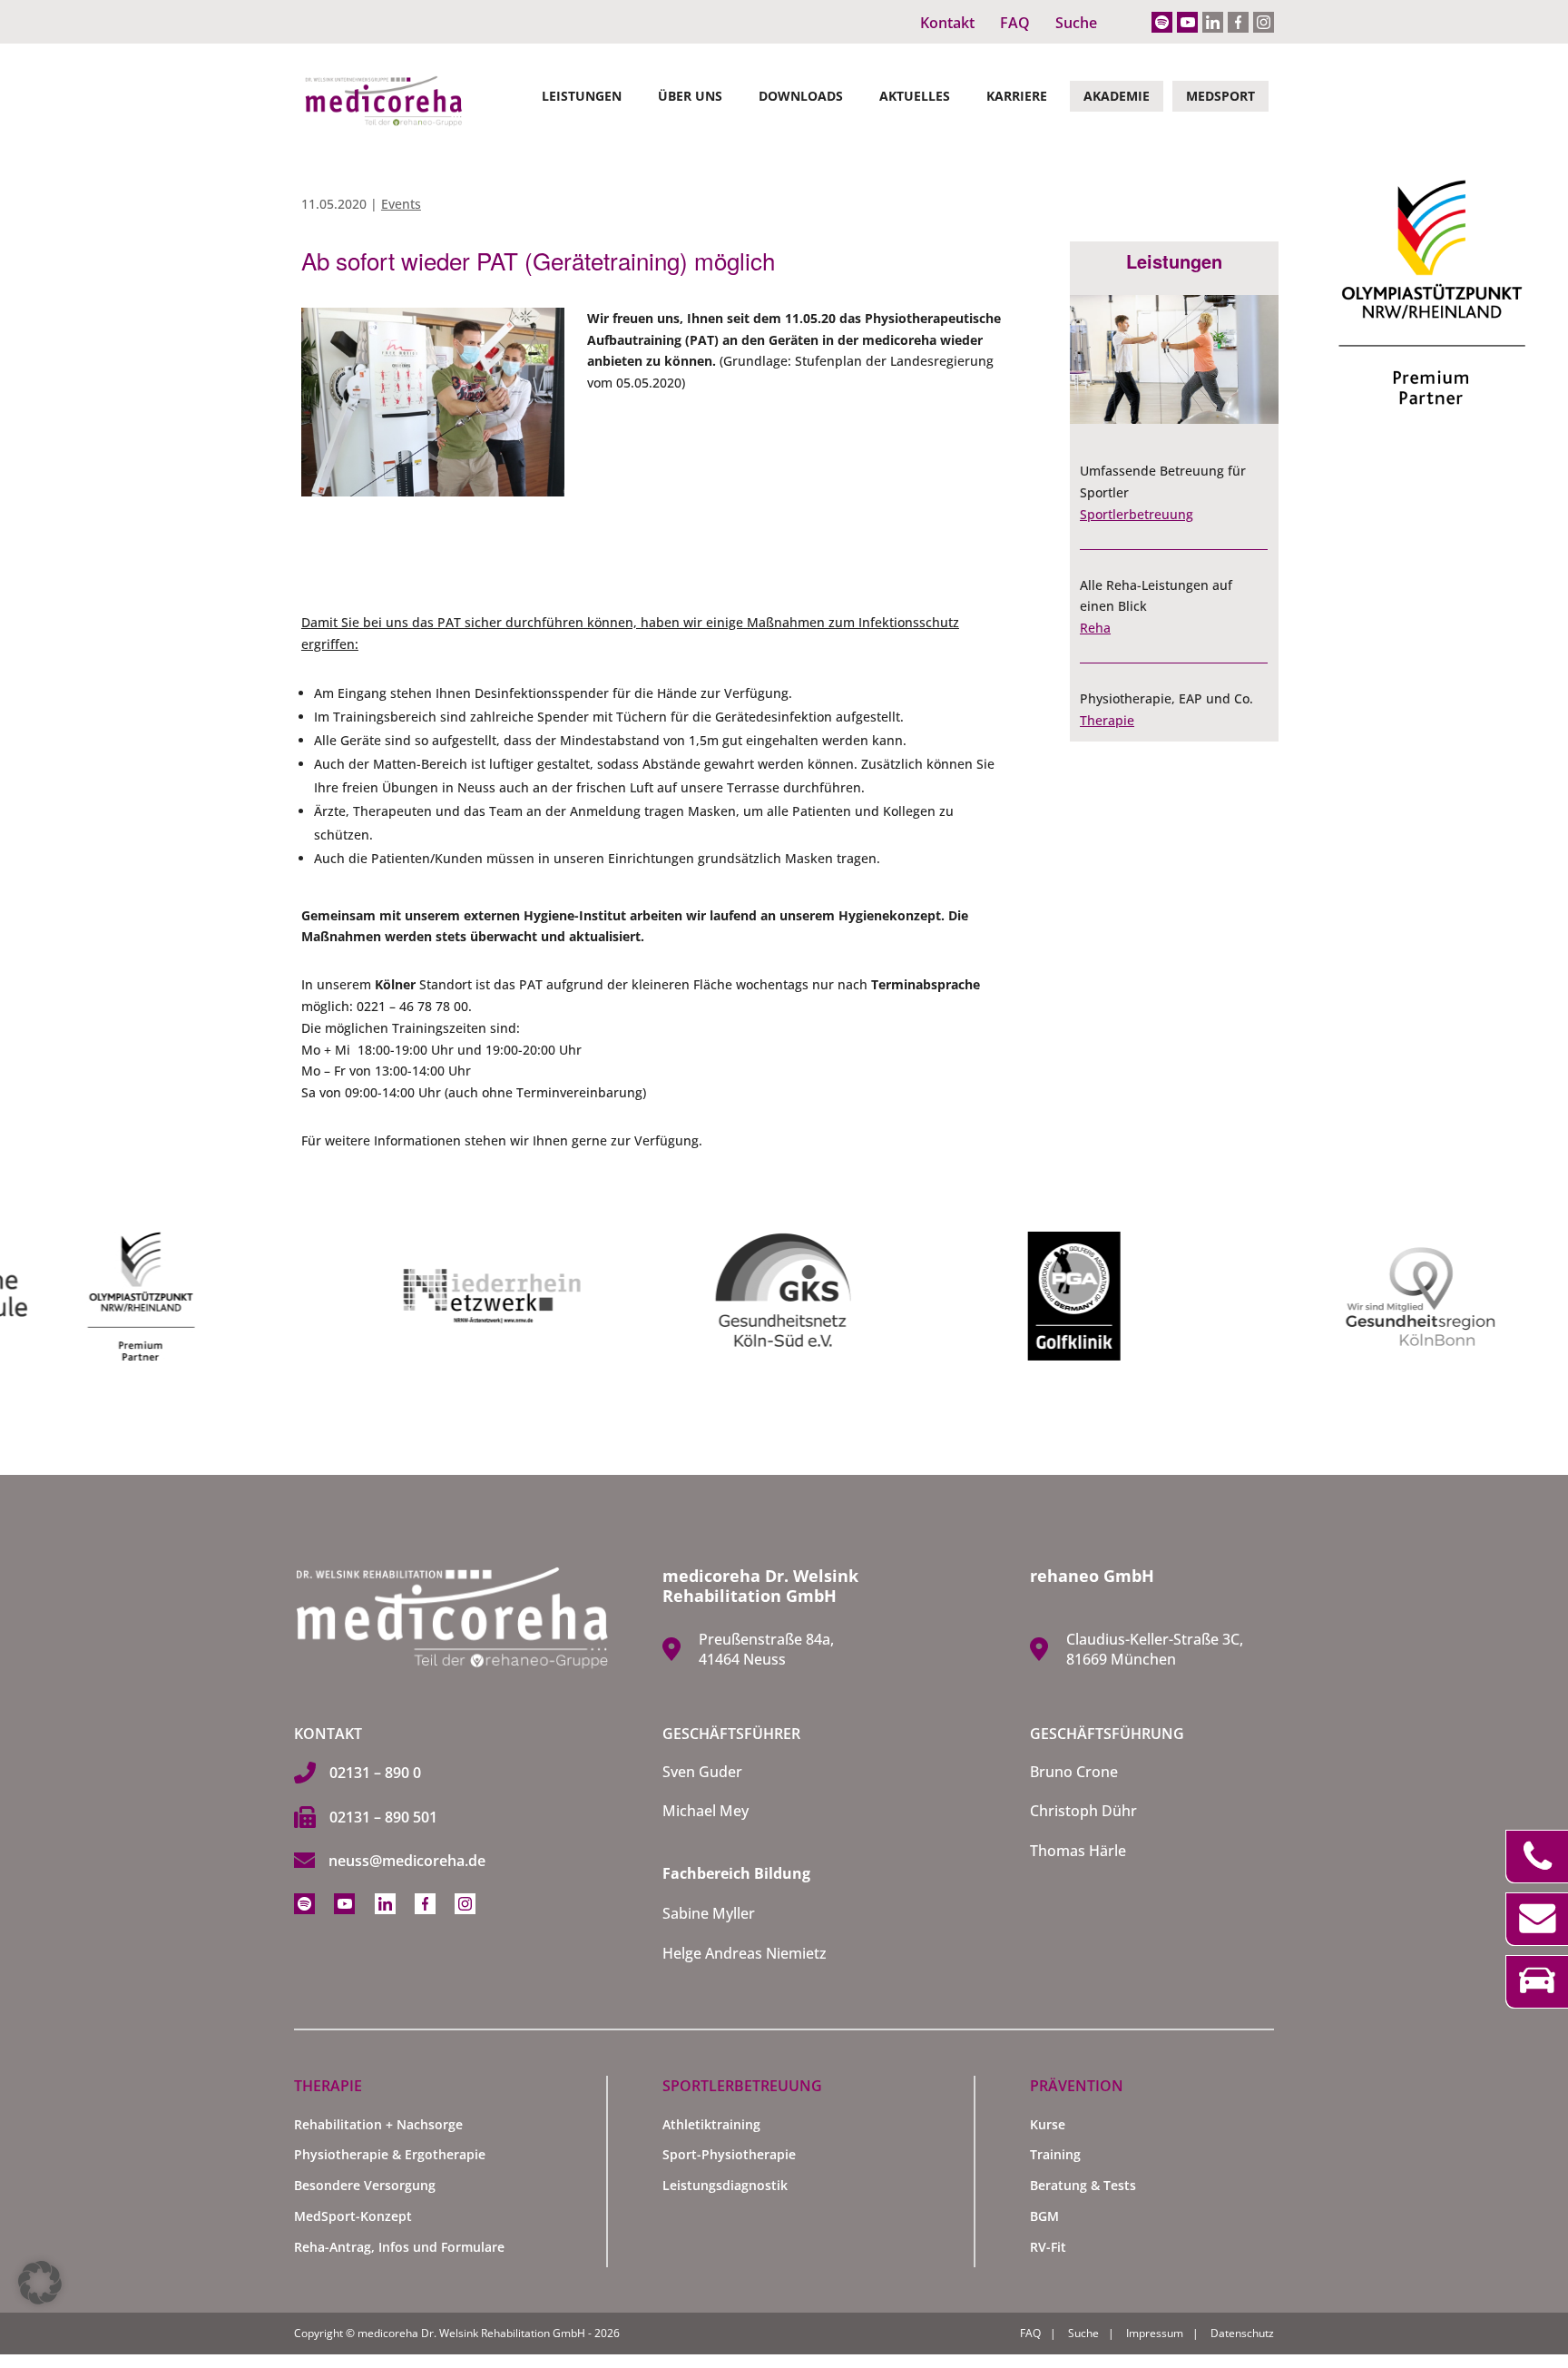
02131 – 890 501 (383, 1817)
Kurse (1048, 2124)
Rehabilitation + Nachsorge (378, 2124)
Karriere (1017, 96)
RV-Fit (1048, 2247)
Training (1055, 2154)
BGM (1044, 2216)
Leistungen (582, 96)
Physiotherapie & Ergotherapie (390, 2154)
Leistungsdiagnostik (725, 2185)
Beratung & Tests (1083, 2185)
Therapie (1107, 720)
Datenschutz (1242, 2333)
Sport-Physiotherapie (729, 2154)
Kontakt (947, 23)
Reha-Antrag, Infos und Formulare (399, 2247)
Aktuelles (915, 96)
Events (401, 204)
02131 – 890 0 (375, 1773)
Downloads (801, 96)
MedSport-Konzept (353, 2216)
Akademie (1117, 96)
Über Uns (690, 96)
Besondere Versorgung (365, 2185)
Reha (1095, 628)
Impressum (1155, 2333)
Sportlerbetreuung (1137, 514)
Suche (1076, 23)
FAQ (1015, 23)
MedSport (1220, 96)
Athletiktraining (711, 2124)
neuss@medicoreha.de (407, 1861)
